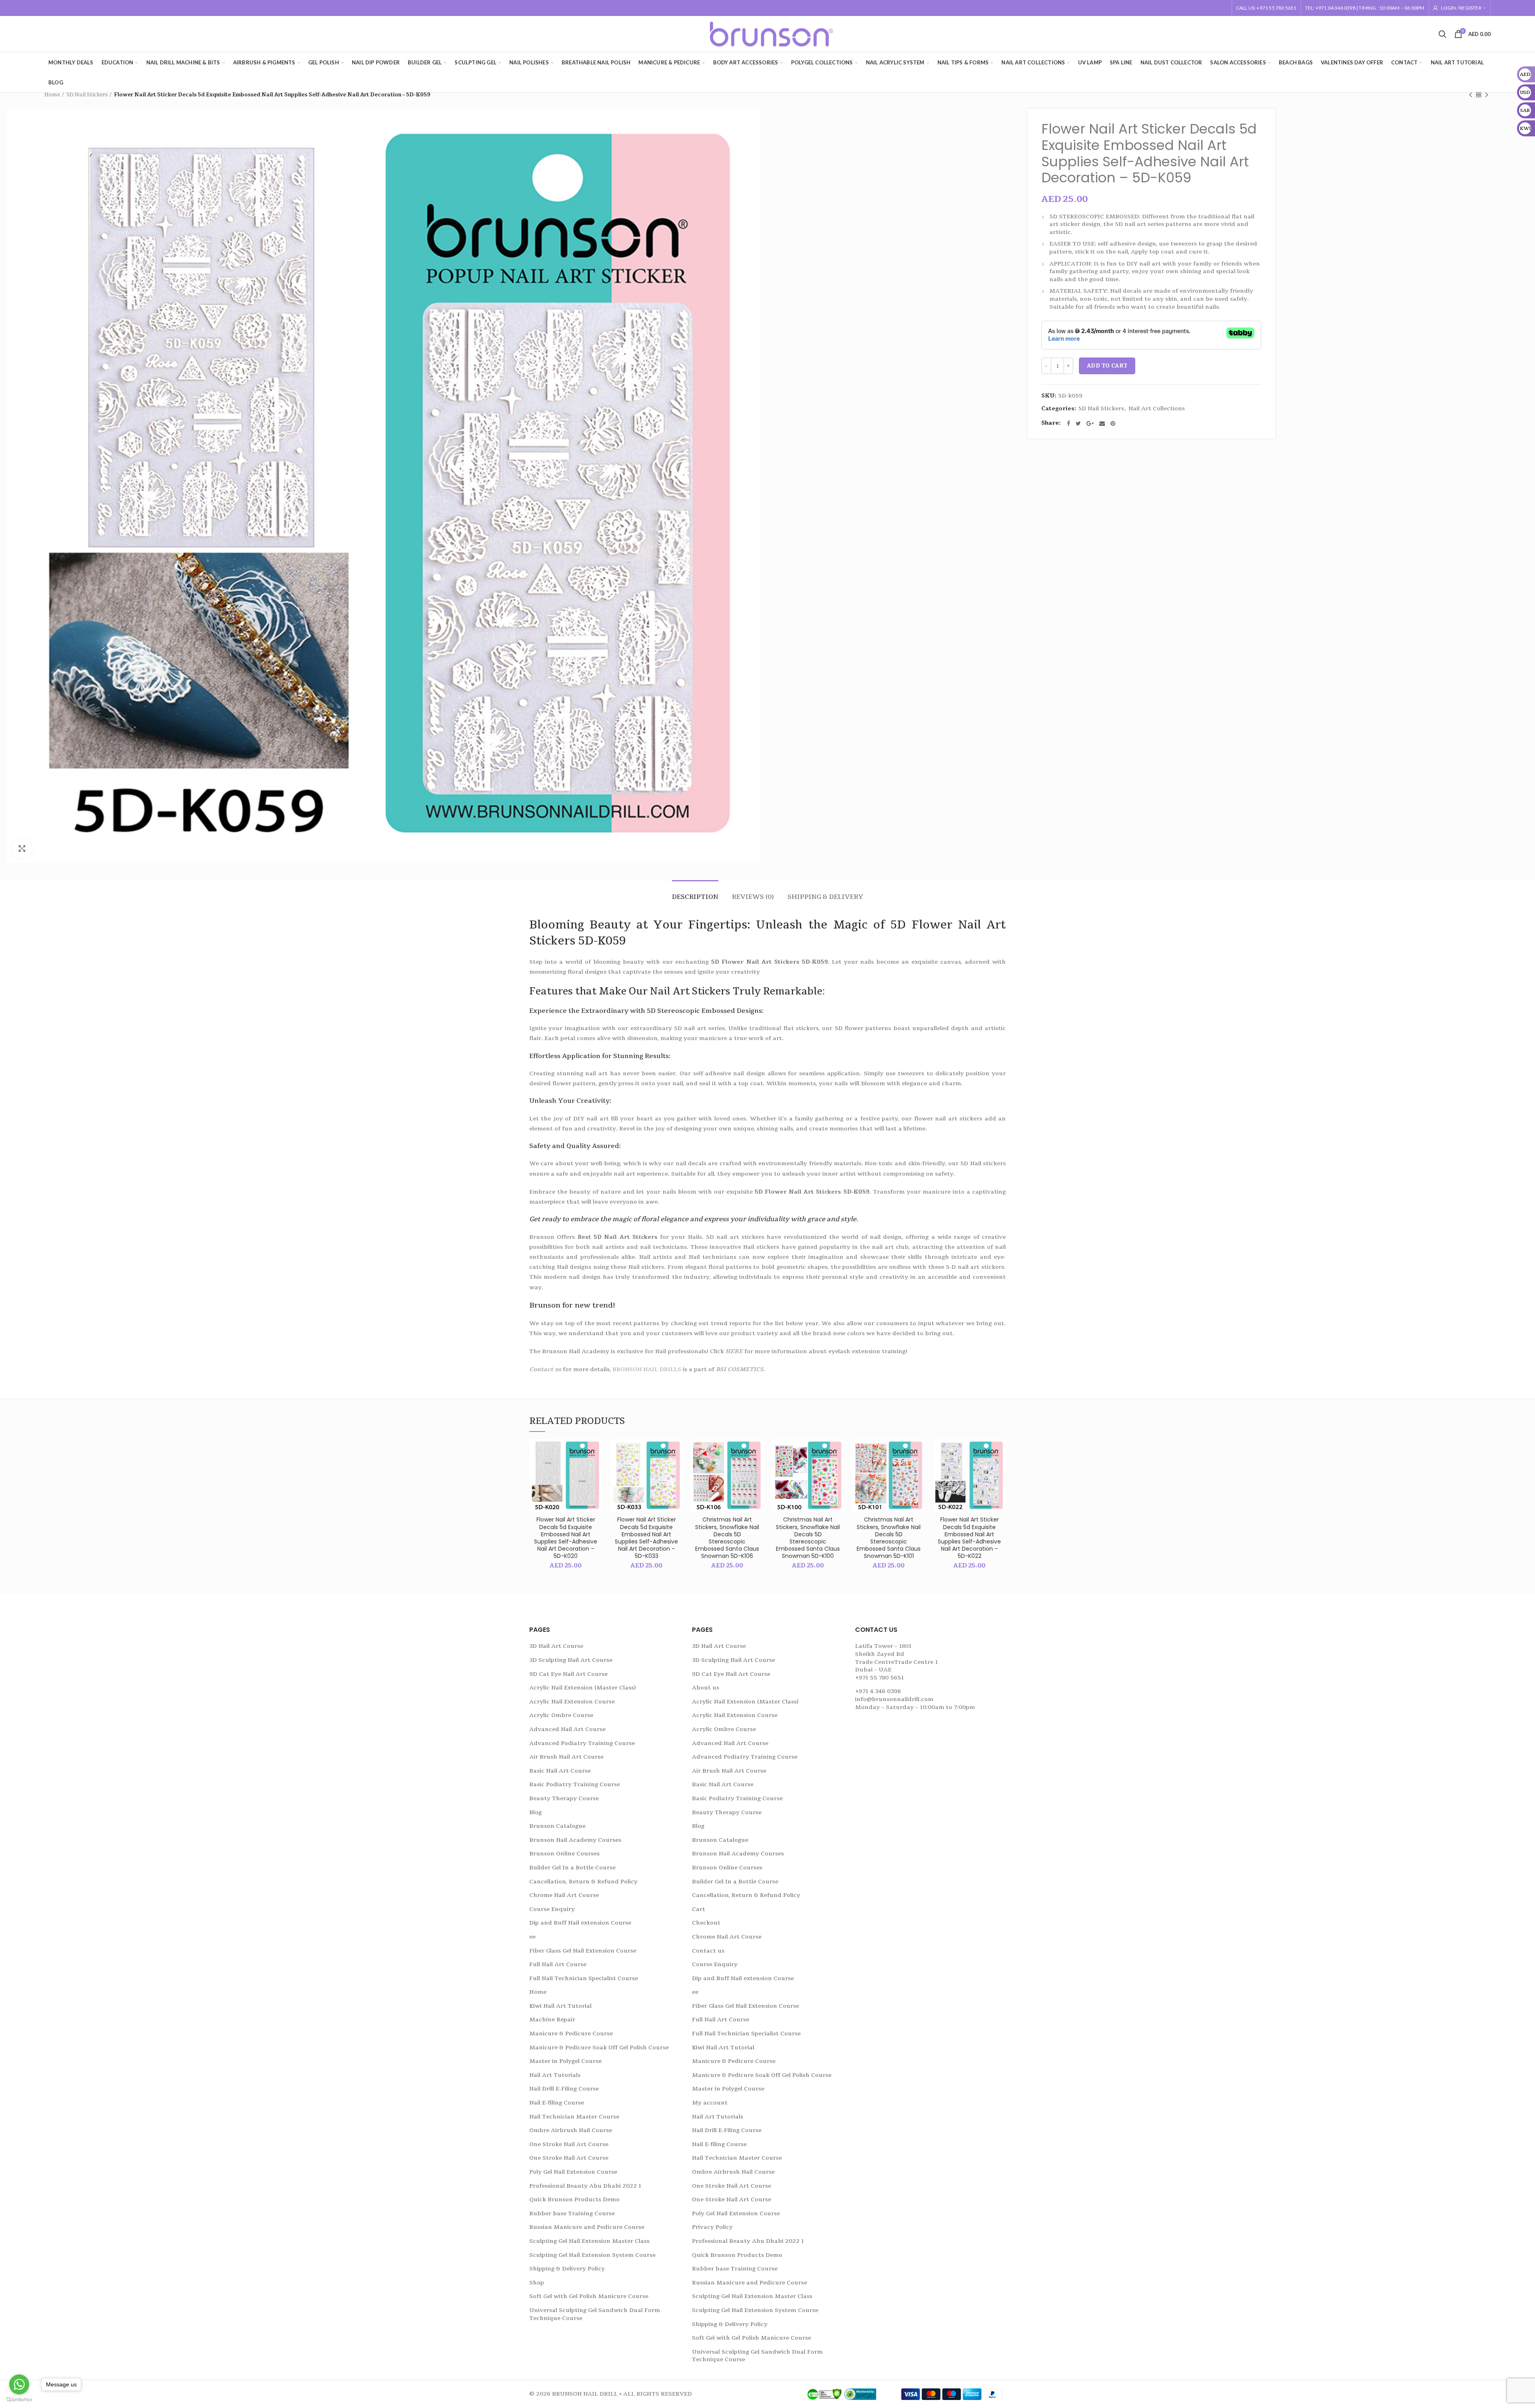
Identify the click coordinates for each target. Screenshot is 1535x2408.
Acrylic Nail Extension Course (572, 1702)
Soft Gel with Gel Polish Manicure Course (589, 2296)
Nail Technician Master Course (574, 2117)
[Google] (1090, 423)
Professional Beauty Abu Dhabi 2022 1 (585, 2186)
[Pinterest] (1113, 423)
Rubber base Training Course (572, 2213)
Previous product (1471, 95)
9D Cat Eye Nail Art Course (568, 1674)
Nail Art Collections (1157, 409)
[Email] (1102, 423)
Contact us (545, 1369)
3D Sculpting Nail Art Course (571, 1660)
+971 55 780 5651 (879, 1678)
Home (52, 95)
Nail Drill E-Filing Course (564, 2089)
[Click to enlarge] (22, 849)
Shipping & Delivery (825, 897)
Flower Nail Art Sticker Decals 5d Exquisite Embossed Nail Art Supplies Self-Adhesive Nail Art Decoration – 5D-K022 (969, 1538)
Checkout (706, 1923)
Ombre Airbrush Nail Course (571, 2130)
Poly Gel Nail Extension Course (573, 2172)
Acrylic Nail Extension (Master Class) (582, 1688)
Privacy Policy (712, 2227)
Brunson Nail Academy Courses (575, 1840)
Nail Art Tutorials (555, 2075)
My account (710, 2103)
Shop (537, 2283)
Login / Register (1461, 8)
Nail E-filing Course (557, 2103)
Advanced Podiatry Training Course (582, 1743)
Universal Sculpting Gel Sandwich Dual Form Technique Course (595, 2314)
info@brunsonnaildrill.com (894, 1699)
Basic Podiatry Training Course (575, 1784)
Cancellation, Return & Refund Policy (583, 1882)
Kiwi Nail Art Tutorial (560, 2006)
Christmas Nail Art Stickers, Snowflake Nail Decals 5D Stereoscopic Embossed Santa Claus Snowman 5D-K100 (808, 1538)
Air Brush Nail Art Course (566, 1757)
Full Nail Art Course (558, 1964)
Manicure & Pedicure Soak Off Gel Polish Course (599, 2048)
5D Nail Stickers (87, 95)
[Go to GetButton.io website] (19, 2400)
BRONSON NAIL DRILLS (647, 1369)
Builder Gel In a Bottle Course (572, 1868)
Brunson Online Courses (564, 1854)
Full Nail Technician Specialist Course (584, 1978)
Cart (699, 1909)
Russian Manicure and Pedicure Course (587, 2227)
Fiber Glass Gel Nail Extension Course (583, 1951)
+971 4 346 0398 (878, 1691)
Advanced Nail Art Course (567, 1729)
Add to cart (1107, 366)
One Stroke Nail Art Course (569, 2144)
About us (706, 1688)
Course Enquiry (552, 1909)
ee (532, 1937)
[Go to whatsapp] (19, 2384)
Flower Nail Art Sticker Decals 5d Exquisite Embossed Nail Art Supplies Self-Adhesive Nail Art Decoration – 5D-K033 (646, 1538)
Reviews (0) (753, 897)
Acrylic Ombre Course (561, 1715)
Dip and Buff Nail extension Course (580, 1923)
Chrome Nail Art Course (564, 1895)
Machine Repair (552, 2020)
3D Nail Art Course (556, 1646)
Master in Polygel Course (565, 2061)
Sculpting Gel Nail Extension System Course (592, 2255)
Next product (1487, 95)
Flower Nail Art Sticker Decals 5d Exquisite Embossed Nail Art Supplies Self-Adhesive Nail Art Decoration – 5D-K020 (566, 1538)
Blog (535, 1812)
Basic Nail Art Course (560, 1771)
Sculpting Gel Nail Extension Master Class (589, 2241)
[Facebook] (1069, 423)
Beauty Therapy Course (564, 1798)
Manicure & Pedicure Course (571, 2034)
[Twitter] (1078, 423)
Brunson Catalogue (557, 1826)
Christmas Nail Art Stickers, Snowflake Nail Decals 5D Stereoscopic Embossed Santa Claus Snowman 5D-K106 (727, 1538)
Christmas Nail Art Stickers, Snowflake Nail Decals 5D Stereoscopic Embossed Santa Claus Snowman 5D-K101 (889, 1538)
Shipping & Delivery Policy (567, 2269)
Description (695, 897)
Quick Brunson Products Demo (574, 2199)
